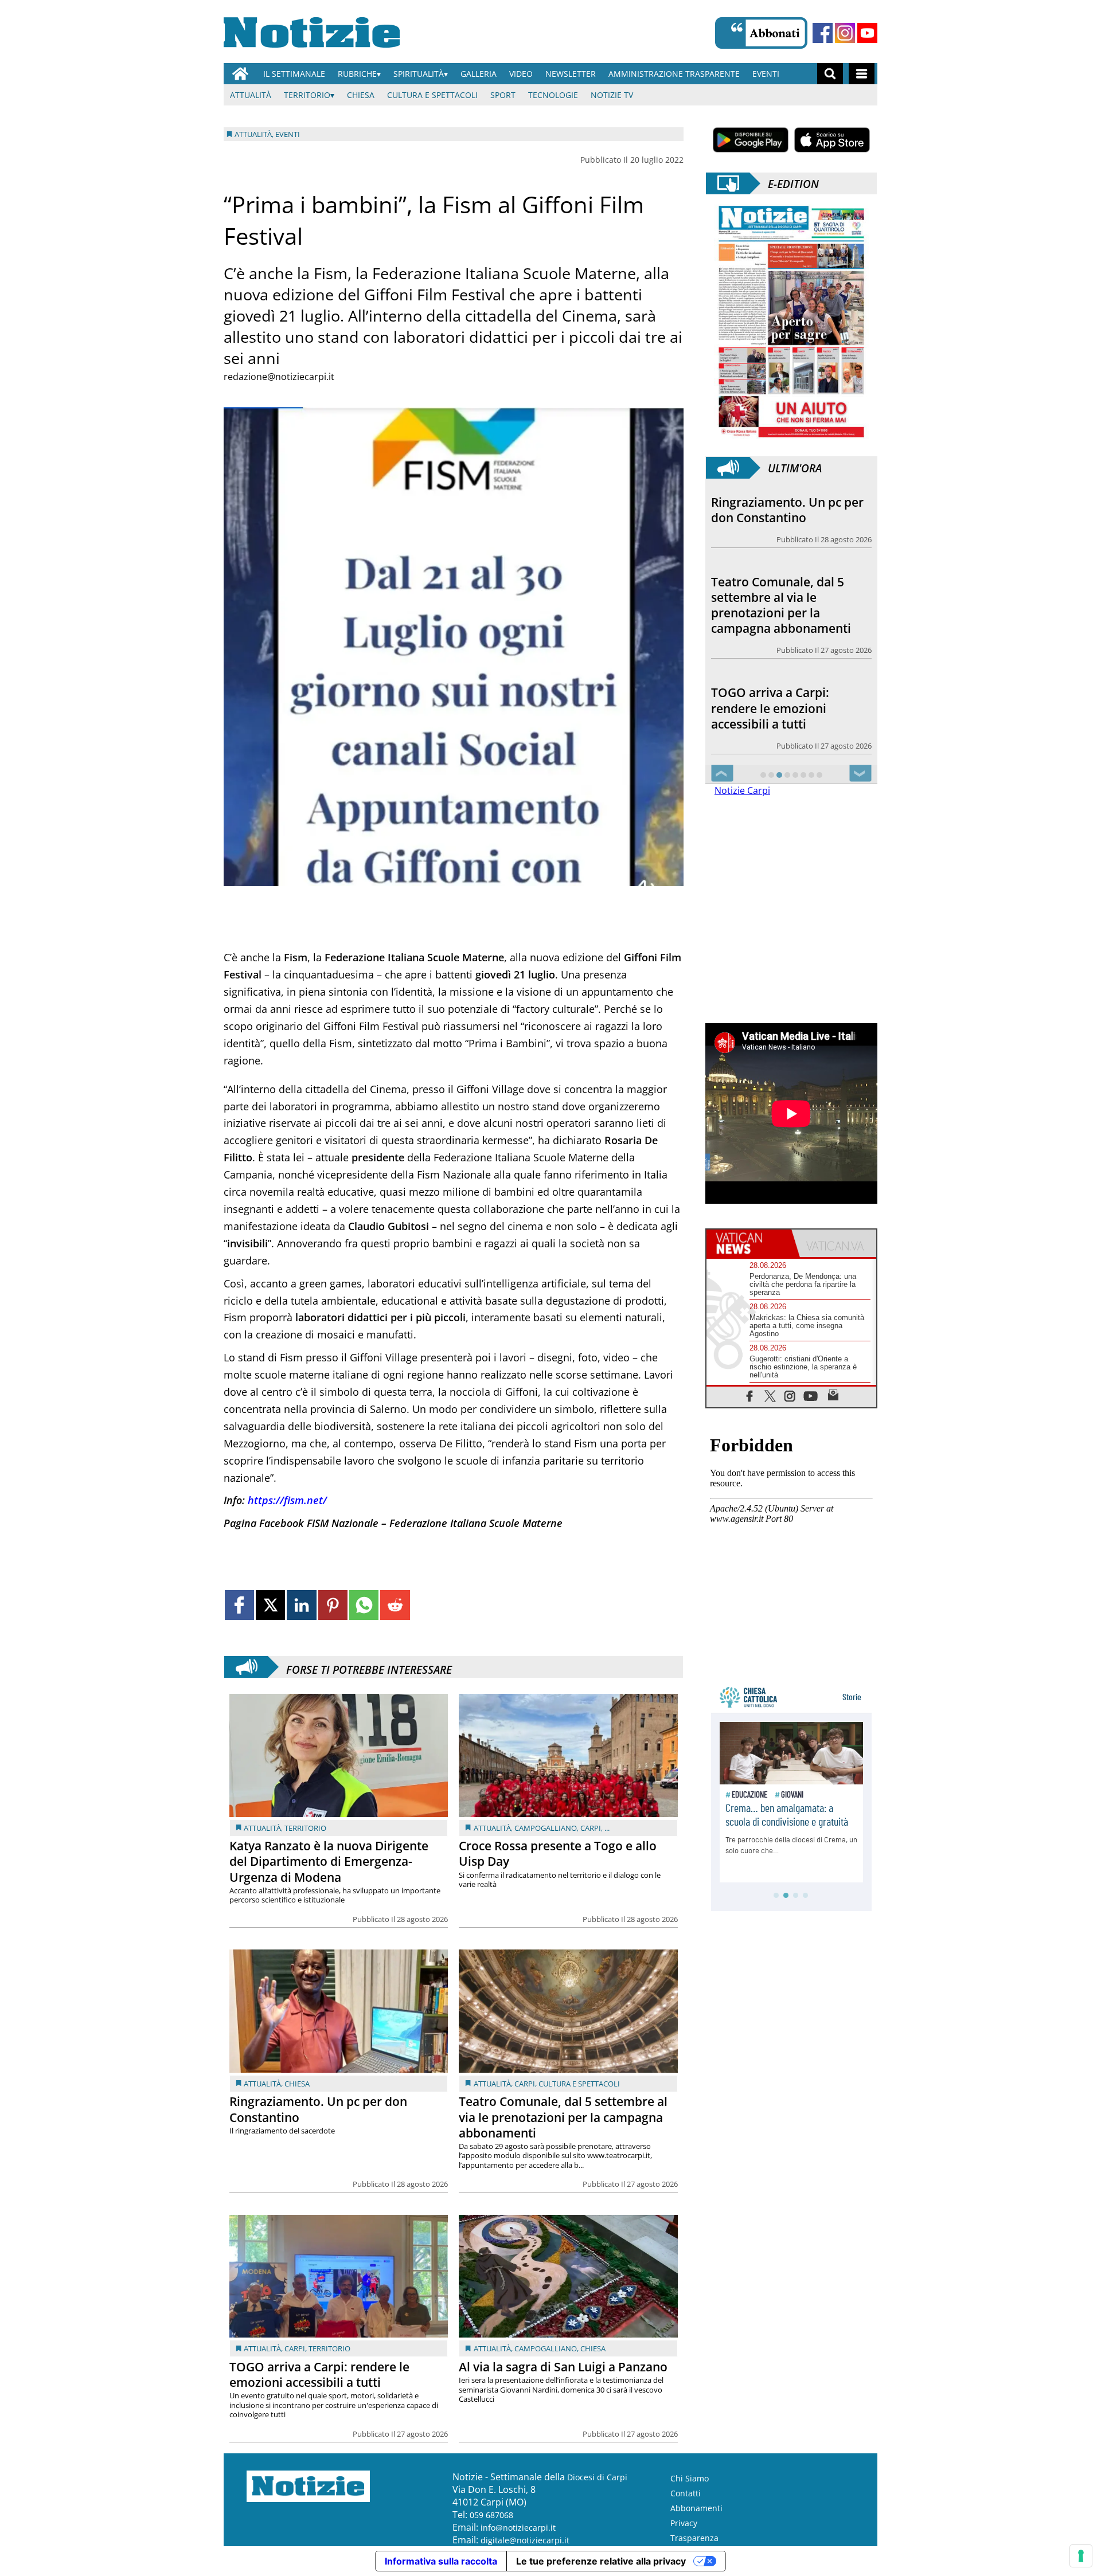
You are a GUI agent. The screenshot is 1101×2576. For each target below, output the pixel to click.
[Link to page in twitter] (270, 1605)
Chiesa (361, 95)
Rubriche (357, 74)
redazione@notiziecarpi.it (279, 377)
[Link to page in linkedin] (301, 1605)
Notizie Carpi (742, 790)
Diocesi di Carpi (597, 2477)
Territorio (307, 95)
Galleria (479, 74)
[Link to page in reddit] (395, 1605)
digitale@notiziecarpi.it (525, 2540)
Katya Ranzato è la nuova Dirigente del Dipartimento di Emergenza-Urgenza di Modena (329, 1861)
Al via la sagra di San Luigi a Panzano (563, 2367)
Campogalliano (546, 1828)
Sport (503, 95)
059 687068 (491, 2515)
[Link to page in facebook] (239, 1605)
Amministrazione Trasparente (674, 74)
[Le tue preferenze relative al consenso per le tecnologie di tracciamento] (1081, 2556)
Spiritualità (419, 74)
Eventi (766, 74)
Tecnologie (553, 95)
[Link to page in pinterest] (333, 1605)
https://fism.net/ (287, 1500)
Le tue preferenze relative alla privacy (601, 2561)
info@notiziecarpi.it (518, 2528)
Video (521, 74)
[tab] (749, 1243)
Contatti (686, 2493)
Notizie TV (612, 95)
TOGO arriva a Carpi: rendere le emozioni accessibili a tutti (319, 2375)
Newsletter (571, 74)
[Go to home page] (240, 74)
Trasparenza (694, 2538)
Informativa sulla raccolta (441, 2561)
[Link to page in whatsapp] (364, 1605)
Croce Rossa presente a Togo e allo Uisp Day (558, 1853)
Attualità (251, 95)
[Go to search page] (830, 74)
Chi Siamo (690, 2478)
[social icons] (750, 1395)
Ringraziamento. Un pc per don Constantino (318, 2109)
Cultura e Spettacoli (432, 95)
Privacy (684, 2523)
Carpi (591, 1828)
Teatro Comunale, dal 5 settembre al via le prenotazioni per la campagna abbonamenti (563, 2117)
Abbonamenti (696, 2508)
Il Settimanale (294, 74)
